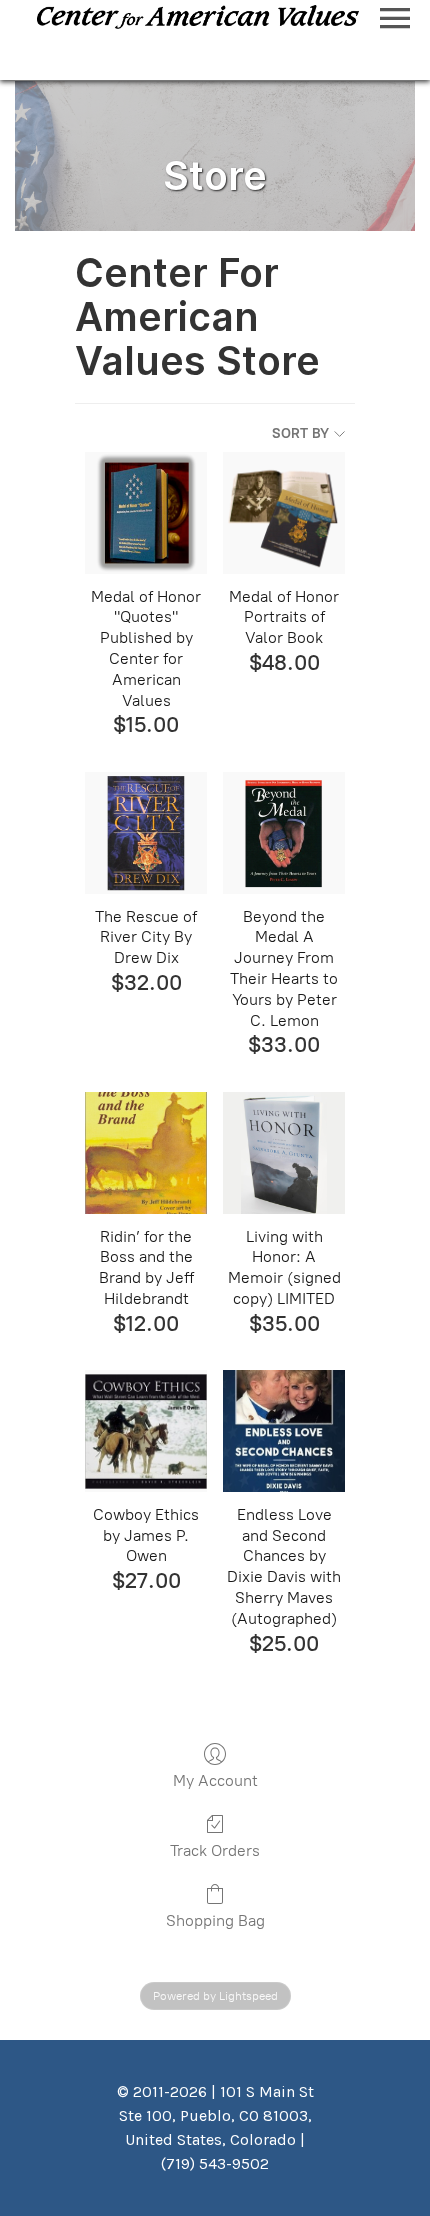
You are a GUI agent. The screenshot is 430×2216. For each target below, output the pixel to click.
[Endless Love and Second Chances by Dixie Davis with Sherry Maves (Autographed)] (284, 1431)
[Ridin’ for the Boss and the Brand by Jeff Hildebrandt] (146, 1153)
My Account (215, 1780)
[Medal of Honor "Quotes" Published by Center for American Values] (146, 513)
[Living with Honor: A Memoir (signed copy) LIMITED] (284, 1153)
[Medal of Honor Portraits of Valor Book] (284, 513)
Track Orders (215, 1850)
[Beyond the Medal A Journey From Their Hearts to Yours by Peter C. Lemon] (284, 833)
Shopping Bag (215, 1920)
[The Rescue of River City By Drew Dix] (146, 833)
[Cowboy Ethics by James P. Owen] (146, 1431)
